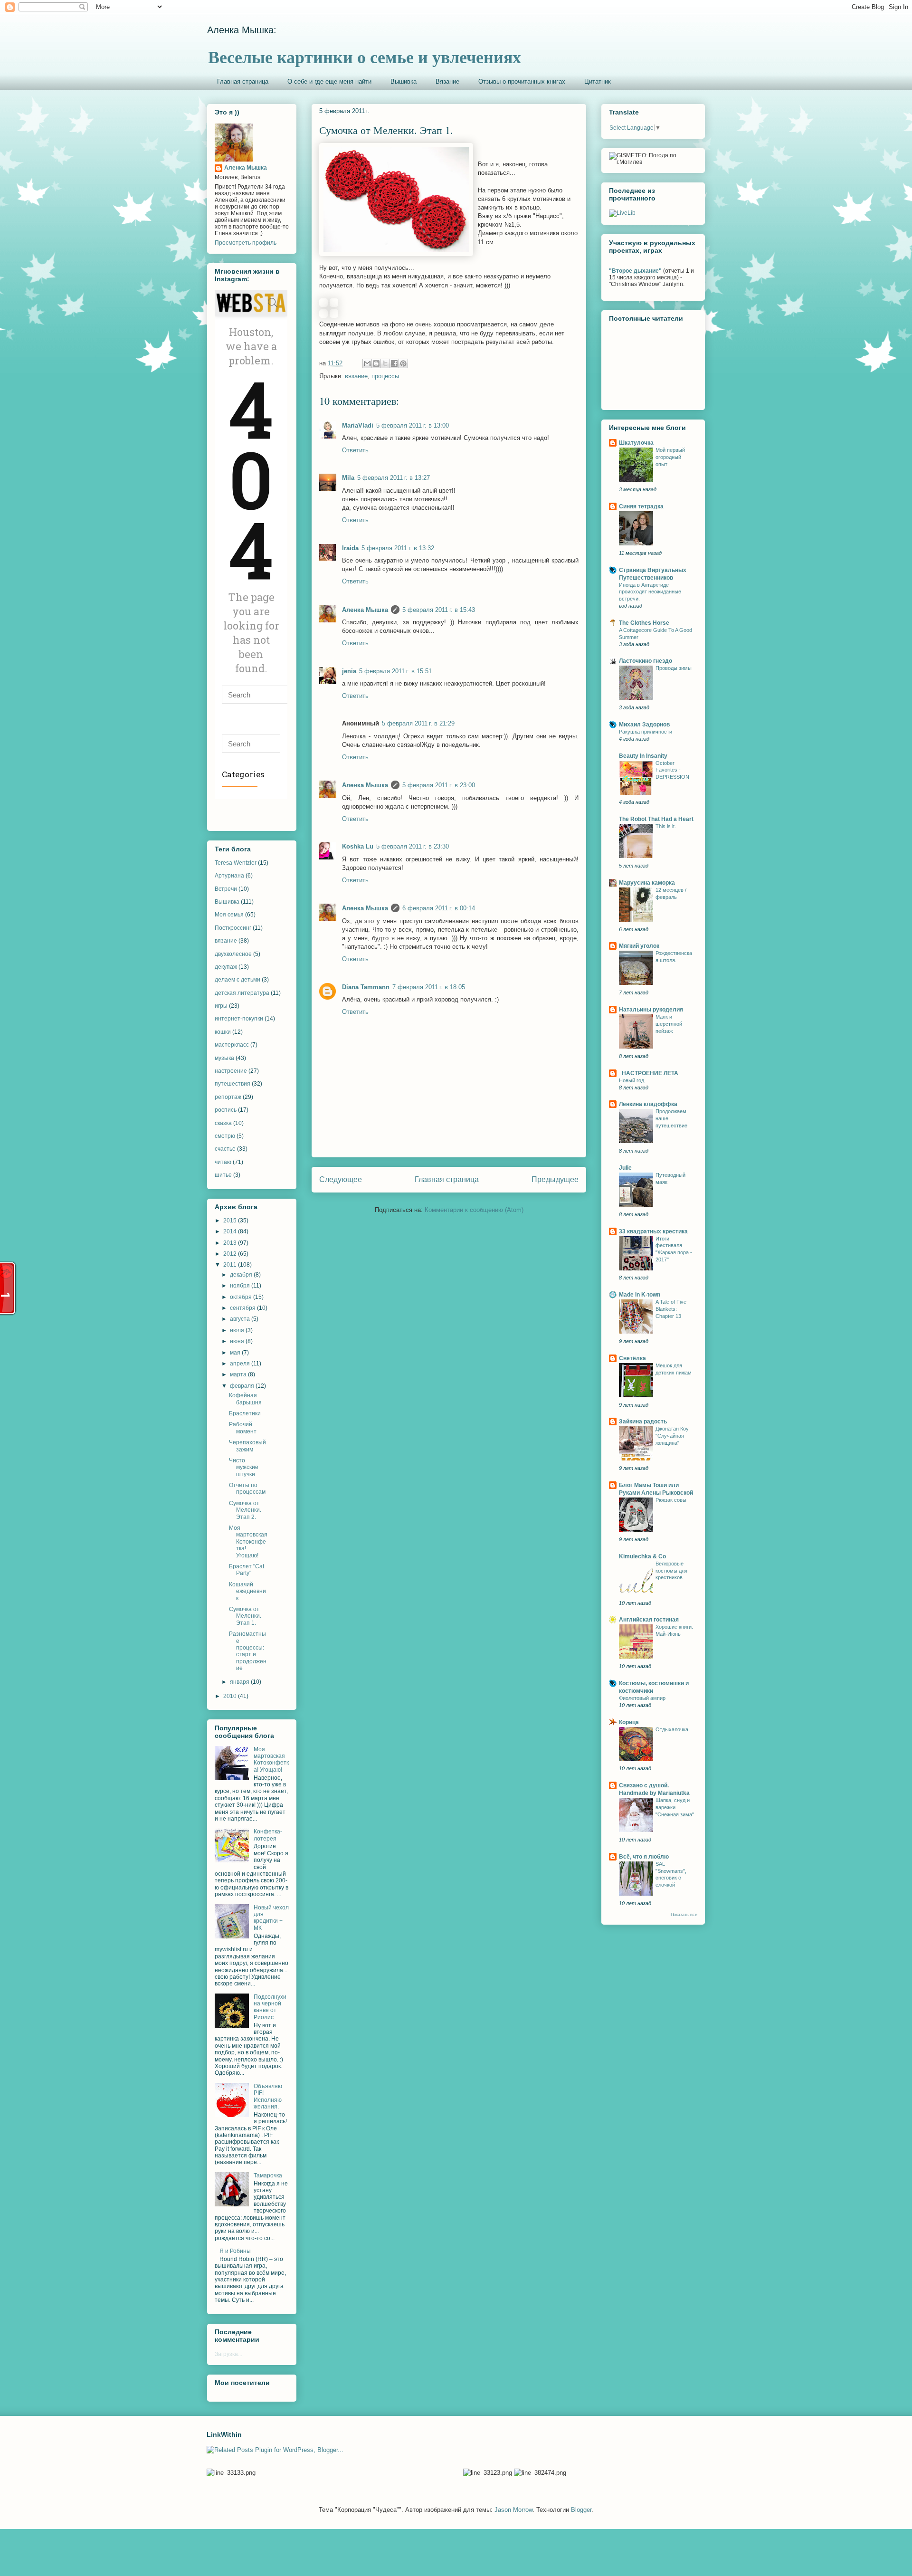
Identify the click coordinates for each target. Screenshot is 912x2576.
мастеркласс (232, 1045)
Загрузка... (228, 2354)
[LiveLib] (622, 213)
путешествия (233, 1084)
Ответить (355, 450)
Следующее (341, 1179)
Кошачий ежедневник (247, 1591)
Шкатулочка (636, 443)
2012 (231, 1254)
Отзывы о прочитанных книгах (522, 81)
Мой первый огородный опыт (670, 457)
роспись (226, 1110)
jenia (349, 671)
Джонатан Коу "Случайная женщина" (672, 1436)
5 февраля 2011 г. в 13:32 (398, 548)
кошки (223, 1032)
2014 (231, 1231)
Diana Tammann (366, 987)
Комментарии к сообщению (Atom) (474, 1210)
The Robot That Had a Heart (656, 819)
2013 (231, 1243)
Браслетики (245, 1413)
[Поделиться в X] (385, 363)
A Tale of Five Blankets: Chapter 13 (671, 1309)
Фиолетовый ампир (642, 1698)
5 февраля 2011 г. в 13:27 (394, 478)
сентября (243, 1308)
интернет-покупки (239, 1019)
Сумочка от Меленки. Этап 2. (245, 1510)
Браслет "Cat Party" (247, 1570)
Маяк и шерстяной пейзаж (669, 1024)
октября (242, 1297)
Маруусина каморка (647, 883)
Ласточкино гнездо (646, 661)
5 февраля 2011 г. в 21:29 (418, 723)
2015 (231, 1221)
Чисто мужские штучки (244, 1467)
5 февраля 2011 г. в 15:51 (395, 671)
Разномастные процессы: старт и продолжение (248, 1651)
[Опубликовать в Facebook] (394, 363)
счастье (225, 1149)
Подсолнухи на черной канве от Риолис (270, 2007)
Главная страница (243, 81)
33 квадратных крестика (653, 1231)
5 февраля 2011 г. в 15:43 (439, 610)
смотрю (225, 1136)
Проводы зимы (674, 668)
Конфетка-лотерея (268, 1835)
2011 (231, 1265)
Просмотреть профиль (246, 243)
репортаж (228, 1097)
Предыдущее (555, 1179)
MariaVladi (358, 425)
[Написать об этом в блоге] (376, 363)
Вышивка (404, 81)
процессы (385, 376)
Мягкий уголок (639, 946)
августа (241, 1319)
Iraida (350, 548)
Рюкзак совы (671, 1500)
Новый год (632, 1080)
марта (239, 1374)
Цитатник (598, 81)
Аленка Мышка (365, 610)
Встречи (226, 889)
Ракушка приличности (646, 732)
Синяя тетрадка (641, 506)
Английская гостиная (649, 1620)
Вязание (447, 81)
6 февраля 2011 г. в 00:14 (439, 908)
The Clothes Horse (644, 623)
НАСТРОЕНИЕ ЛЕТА (649, 1073)
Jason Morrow (513, 2510)
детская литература (242, 993)
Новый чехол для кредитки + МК (271, 1918)
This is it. (666, 826)
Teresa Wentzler (236, 863)
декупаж (226, 967)
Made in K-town (640, 1295)
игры (221, 1006)
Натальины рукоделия (651, 1010)
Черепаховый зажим (247, 1446)
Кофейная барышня (245, 1399)
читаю (223, 1162)
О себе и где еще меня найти (329, 81)
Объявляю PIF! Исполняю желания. (268, 2096)
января (240, 1682)
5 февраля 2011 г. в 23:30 (413, 846)
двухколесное (233, 954)
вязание (356, 376)
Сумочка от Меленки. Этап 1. (245, 1616)
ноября (241, 1286)
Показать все (684, 1915)
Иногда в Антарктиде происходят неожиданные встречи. (650, 592)
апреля (241, 1364)
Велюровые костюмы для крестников (671, 1571)
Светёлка (632, 1358)
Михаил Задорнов (644, 725)
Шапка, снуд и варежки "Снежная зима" (675, 1807)
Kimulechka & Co (642, 1556)
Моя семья (229, 915)
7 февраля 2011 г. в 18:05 (429, 987)
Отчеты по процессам (247, 1488)
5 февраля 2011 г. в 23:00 (439, 785)
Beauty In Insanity (643, 756)
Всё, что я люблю (644, 1857)
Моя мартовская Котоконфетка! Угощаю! (248, 1542)
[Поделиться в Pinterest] (403, 363)
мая (236, 1353)
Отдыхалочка (672, 1729)
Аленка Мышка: (242, 30)
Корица (629, 1722)
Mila (348, 478)
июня (238, 1341)
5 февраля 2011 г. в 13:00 (413, 425)
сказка (223, 1123)
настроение (231, 1071)
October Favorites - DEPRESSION (672, 770)
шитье (223, 1175)
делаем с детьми (237, 980)
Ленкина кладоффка (648, 1104)
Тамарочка (268, 2175)
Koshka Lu (358, 846)
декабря (242, 1275)
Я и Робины (235, 2251)
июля (238, 1330)
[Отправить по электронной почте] (367, 363)
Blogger (581, 2510)
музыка (224, 1058)
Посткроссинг (233, 928)
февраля (243, 1386)
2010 (231, 1696)
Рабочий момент (243, 1428)
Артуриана (229, 876)
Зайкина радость (643, 1422)
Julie (625, 1168)
